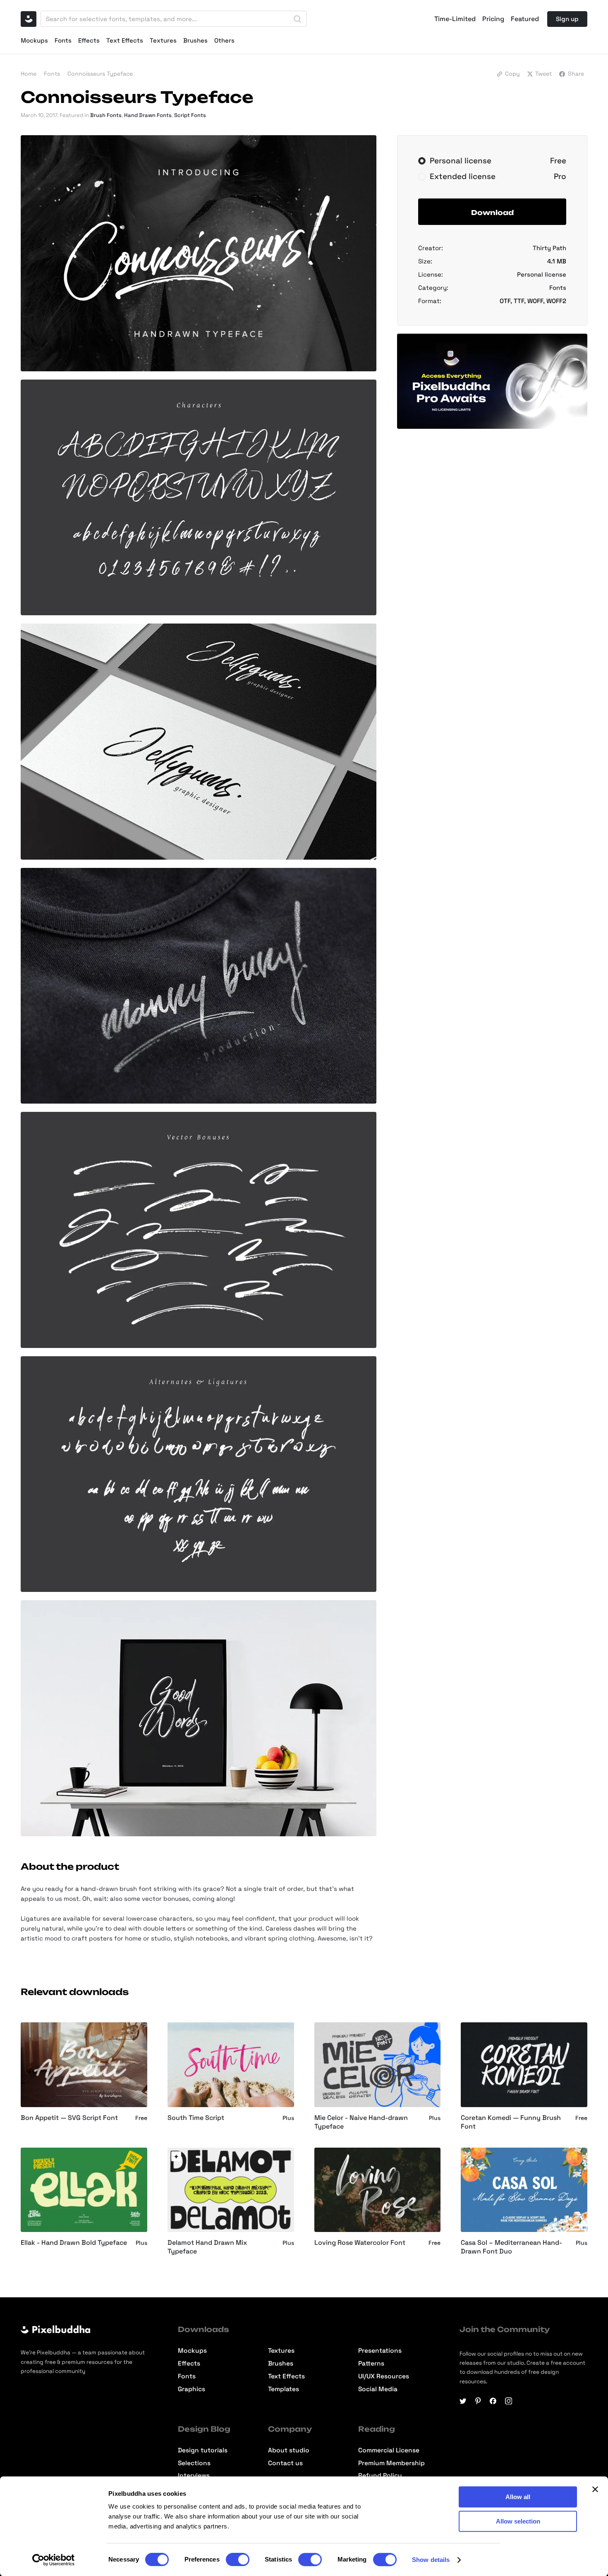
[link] (176, 2156)
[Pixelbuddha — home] (29, 19)
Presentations (380, 2351)
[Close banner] (595, 2489)
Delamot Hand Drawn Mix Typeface (207, 2247)
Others (224, 40)
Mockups (34, 40)
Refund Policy (380, 2476)
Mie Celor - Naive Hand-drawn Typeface (361, 2122)
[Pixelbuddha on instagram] (509, 2401)
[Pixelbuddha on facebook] (493, 2401)
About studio (289, 2451)
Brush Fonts (106, 115)
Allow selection (518, 2521)
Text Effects (125, 40)
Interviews (194, 2476)
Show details (431, 2560)
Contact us (285, 2463)
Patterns (371, 2364)
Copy (512, 74)
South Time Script (196, 2118)
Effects (89, 40)
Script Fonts (190, 115)
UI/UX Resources (384, 2376)
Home (29, 74)
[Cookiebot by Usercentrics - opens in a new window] (54, 2560)
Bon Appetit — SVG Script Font (69, 2118)
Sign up (567, 19)
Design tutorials (203, 2451)
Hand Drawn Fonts (148, 115)
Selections (194, 2463)
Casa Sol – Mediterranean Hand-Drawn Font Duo (511, 2247)
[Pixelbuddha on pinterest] (478, 2401)
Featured (525, 19)
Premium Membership (391, 2463)
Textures (163, 40)
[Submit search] (297, 19)
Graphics (191, 2389)
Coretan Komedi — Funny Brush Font (511, 2122)
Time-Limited (455, 19)
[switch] (238, 2559)
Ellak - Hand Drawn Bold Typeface (74, 2243)
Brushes (195, 40)
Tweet (543, 74)
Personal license (542, 274)
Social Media (378, 2389)
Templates (284, 2389)
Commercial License (389, 2451)
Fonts (63, 40)
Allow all (518, 2497)
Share (576, 74)
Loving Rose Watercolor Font (360, 2243)
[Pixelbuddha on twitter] (463, 2401)
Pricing (493, 19)
